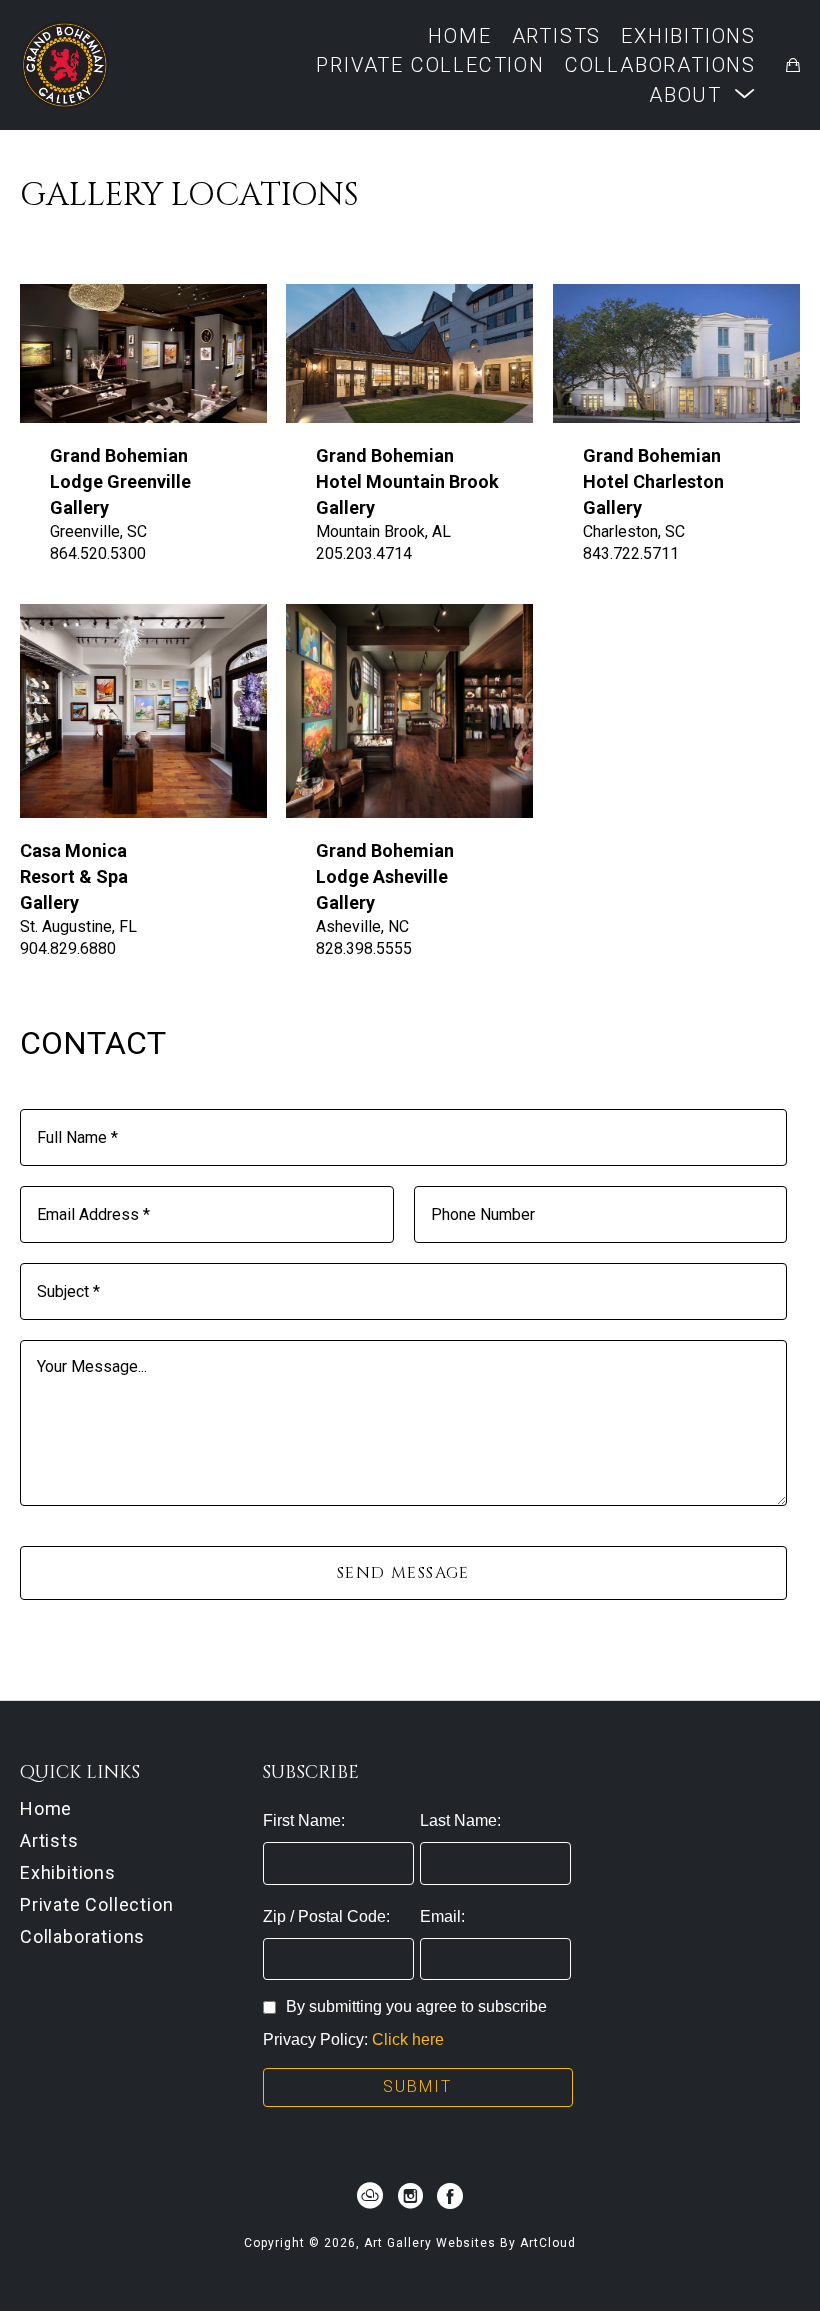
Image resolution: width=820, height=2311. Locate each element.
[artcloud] (370, 2196)
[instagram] (410, 2196)
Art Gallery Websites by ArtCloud (470, 2243)
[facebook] (450, 2196)
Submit (417, 2086)
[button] (702, 94)
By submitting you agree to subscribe (416, 2006)
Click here (408, 2039)
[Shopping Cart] (793, 65)
